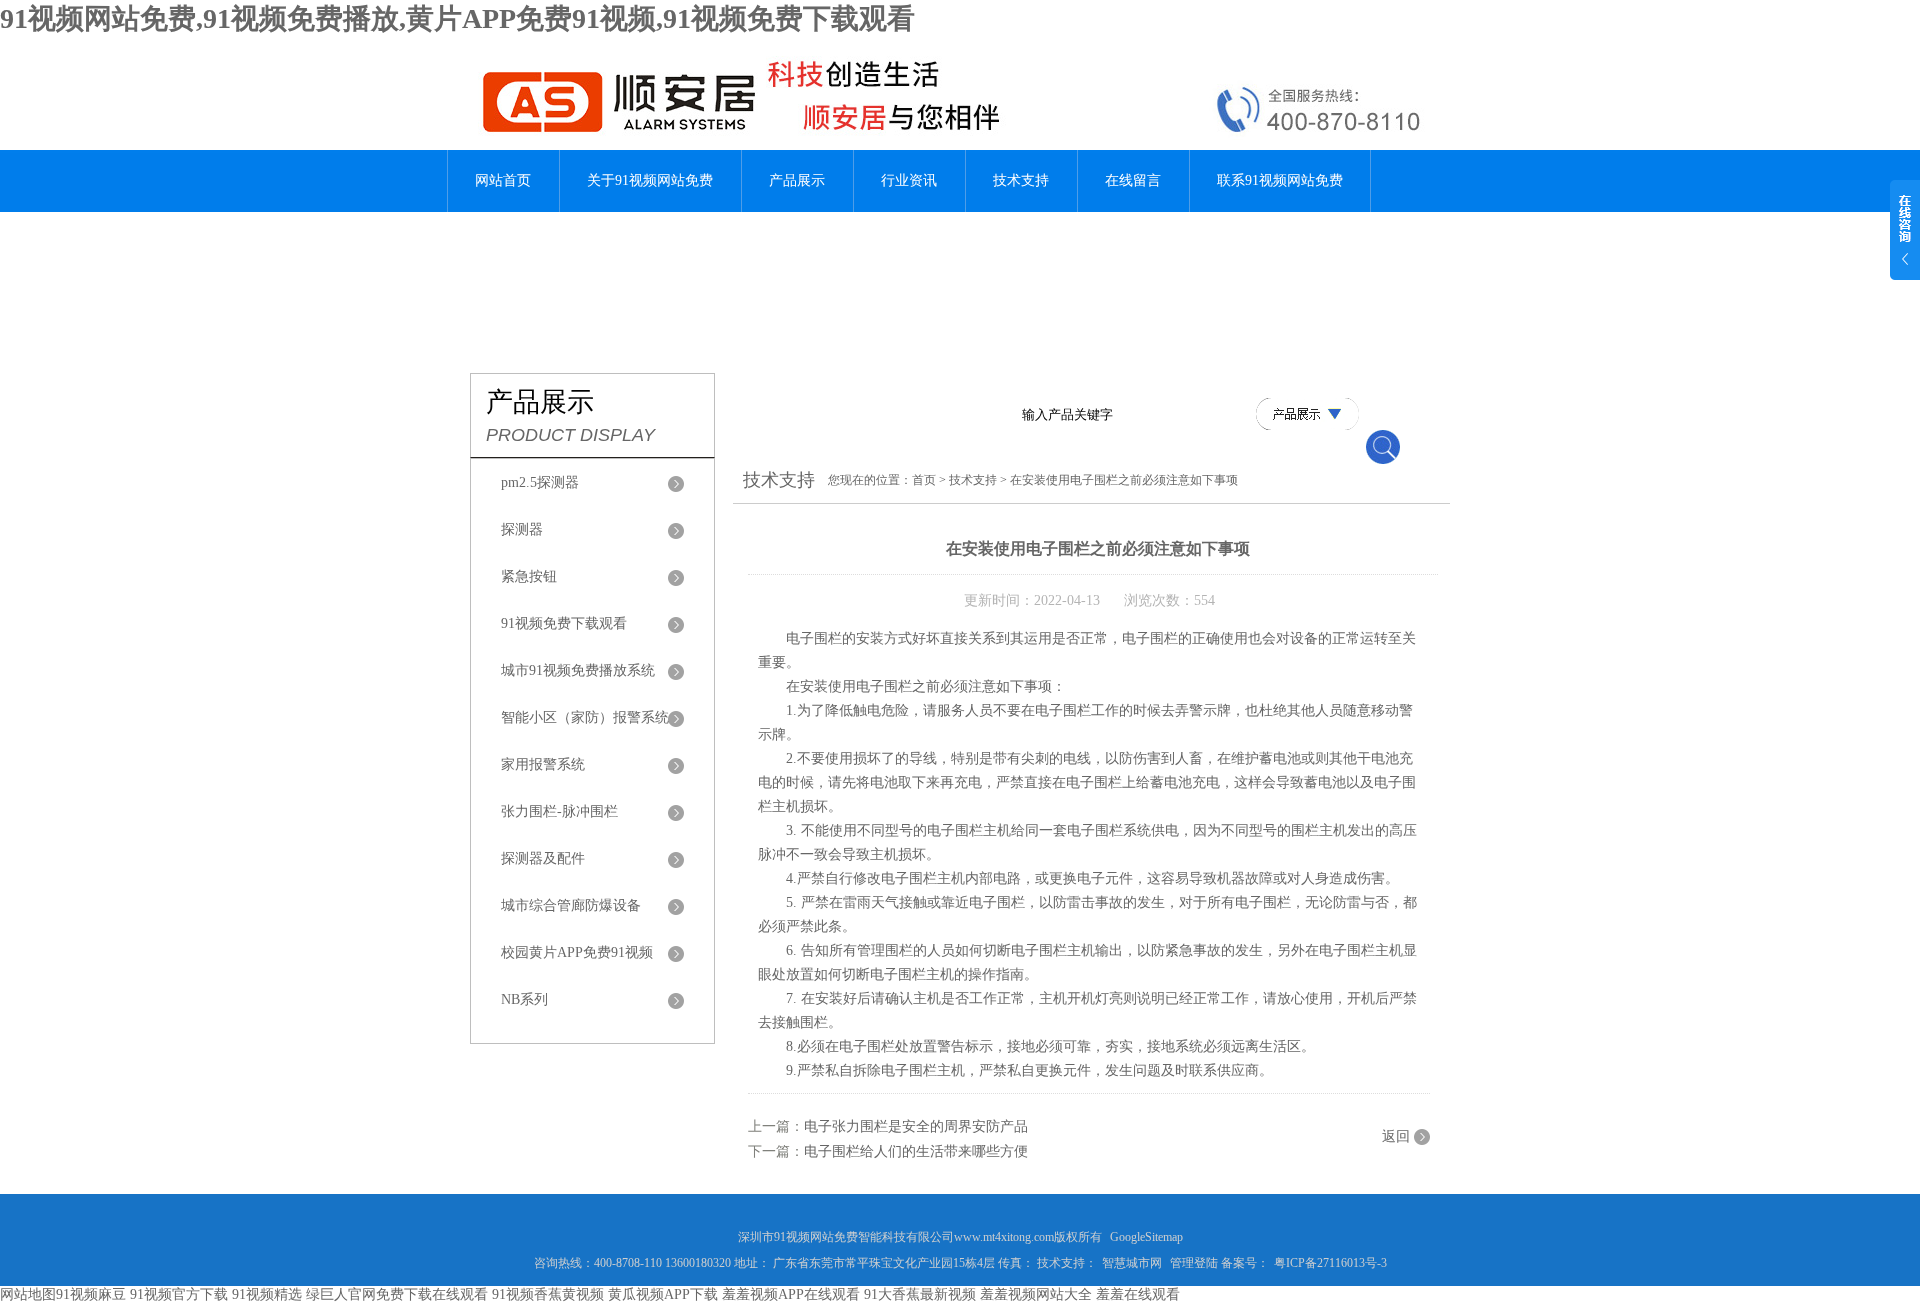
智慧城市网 (1132, 1263)
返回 (1396, 1136)
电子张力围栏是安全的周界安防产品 (916, 1126)
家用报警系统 (543, 764)
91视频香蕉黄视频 (548, 1294)
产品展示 (797, 180)
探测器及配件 (543, 858)
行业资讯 (909, 180)
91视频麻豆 (91, 1294)
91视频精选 (267, 1294)
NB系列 (524, 999)
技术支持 (1021, 180)
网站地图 (28, 1294)
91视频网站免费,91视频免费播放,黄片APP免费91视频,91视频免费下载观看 (457, 18)
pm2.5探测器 (540, 482)
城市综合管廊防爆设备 (571, 905)
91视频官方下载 (179, 1294)
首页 (924, 480)
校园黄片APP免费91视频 (577, 952)
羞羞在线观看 (1138, 1294)
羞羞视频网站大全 (1036, 1294)
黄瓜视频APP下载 (663, 1294)
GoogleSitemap (1146, 1237)
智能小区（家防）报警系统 (585, 717)
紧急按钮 (529, 576)
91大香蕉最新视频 (920, 1294)
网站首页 (503, 180)
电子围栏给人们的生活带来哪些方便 (916, 1151)
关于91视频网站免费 (650, 180)
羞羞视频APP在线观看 (791, 1294)
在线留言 (1133, 180)
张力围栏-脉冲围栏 (559, 811)
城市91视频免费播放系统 (578, 670)
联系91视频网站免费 (1280, 180)
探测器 (522, 529)
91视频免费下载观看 (564, 623)
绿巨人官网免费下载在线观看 (397, 1294)
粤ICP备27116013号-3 (1330, 1263)
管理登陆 (1194, 1263)
